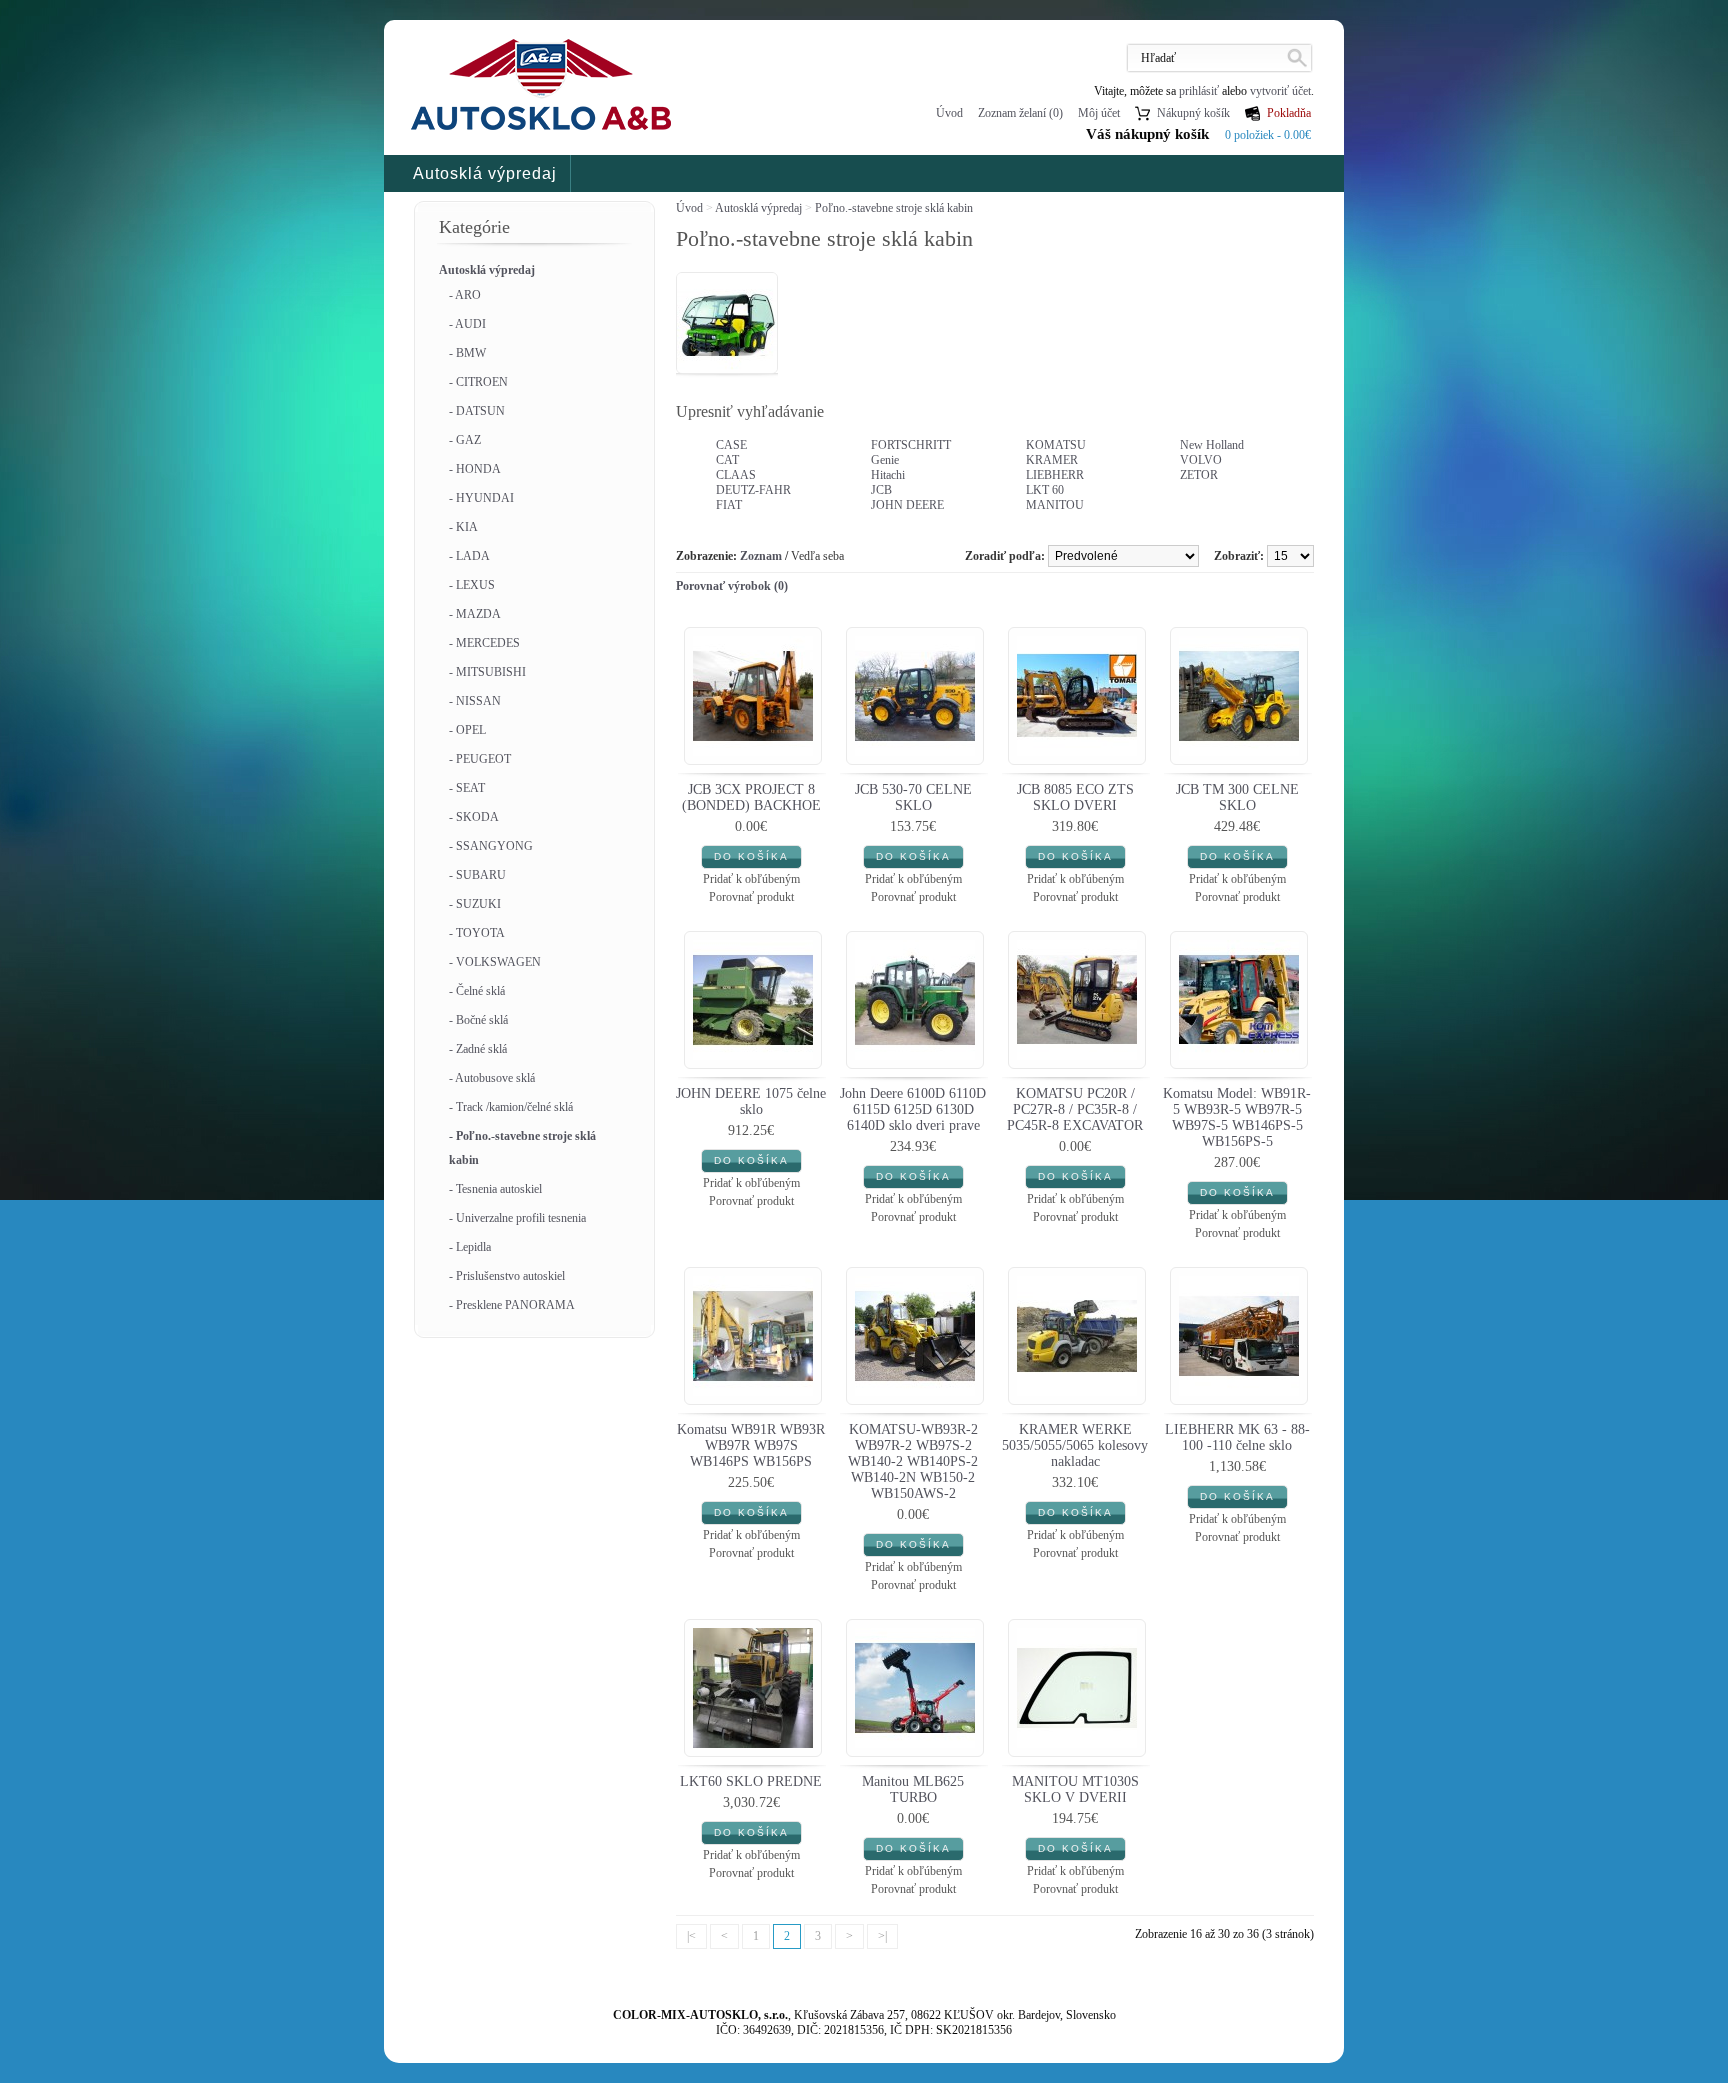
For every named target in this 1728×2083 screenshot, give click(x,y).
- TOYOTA (477, 933)
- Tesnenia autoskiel (495, 1189)
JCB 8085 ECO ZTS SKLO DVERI (1075, 797)
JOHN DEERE (907, 505)
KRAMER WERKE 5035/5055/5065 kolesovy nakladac (1075, 1445)
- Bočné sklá (478, 1020)
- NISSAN (475, 701)
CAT (727, 460)
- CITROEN (478, 382)
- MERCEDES (484, 643)
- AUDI (467, 324)
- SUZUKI (475, 904)
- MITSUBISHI (487, 672)
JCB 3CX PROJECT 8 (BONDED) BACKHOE (751, 797)
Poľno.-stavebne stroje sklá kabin (894, 208)
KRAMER (1052, 460)
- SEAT (467, 788)
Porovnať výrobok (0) (732, 586)
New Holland (1212, 445)
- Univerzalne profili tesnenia (517, 1218)
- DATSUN (477, 411)
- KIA (463, 527)
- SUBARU (477, 875)
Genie (885, 460)
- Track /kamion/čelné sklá (511, 1107)
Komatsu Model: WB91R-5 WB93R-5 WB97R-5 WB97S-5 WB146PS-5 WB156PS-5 (1237, 1117)
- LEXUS (472, 585)
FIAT (729, 505)
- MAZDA (475, 614)
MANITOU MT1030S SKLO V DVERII (1075, 1789)
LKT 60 (1045, 490)
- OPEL (467, 730)
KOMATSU (1056, 445)
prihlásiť (1199, 91)
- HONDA (475, 469)
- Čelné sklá (477, 991)
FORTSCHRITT (911, 445)
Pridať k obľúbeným (751, 879)
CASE (731, 445)
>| (882, 1936)
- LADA (469, 556)
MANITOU (1055, 505)
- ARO (465, 295)
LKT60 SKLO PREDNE (751, 1781)
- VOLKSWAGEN (495, 962)
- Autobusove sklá (492, 1078)
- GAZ (465, 440)
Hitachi (888, 475)
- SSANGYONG (491, 846)
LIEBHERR (1055, 475)
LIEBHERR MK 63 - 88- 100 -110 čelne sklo (1237, 1437)
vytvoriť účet (1280, 91)
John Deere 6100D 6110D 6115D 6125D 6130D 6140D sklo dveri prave (913, 1109)
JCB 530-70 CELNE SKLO (913, 797)
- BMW (467, 353)
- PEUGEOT (480, 759)
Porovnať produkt (751, 897)
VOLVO (1201, 460)
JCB (881, 490)
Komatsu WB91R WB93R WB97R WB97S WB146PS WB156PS (751, 1445)
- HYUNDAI (481, 498)
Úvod (949, 113)
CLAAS (736, 475)
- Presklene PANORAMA (512, 1305)
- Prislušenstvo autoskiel (507, 1276)
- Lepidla (470, 1247)
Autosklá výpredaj (485, 173)
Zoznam (761, 556)
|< (691, 1936)
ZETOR (1199, 475)
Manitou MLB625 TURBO (913, 1789)
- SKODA (474, 817)
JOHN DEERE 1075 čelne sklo (751, 1101)
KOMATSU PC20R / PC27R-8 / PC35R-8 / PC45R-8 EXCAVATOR (1075, 1109)
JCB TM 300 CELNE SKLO (1237, 797)
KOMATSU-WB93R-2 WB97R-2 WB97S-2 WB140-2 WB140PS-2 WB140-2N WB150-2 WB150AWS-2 (913, 1461)
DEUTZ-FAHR (753, 490)
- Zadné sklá (478, 1049)
